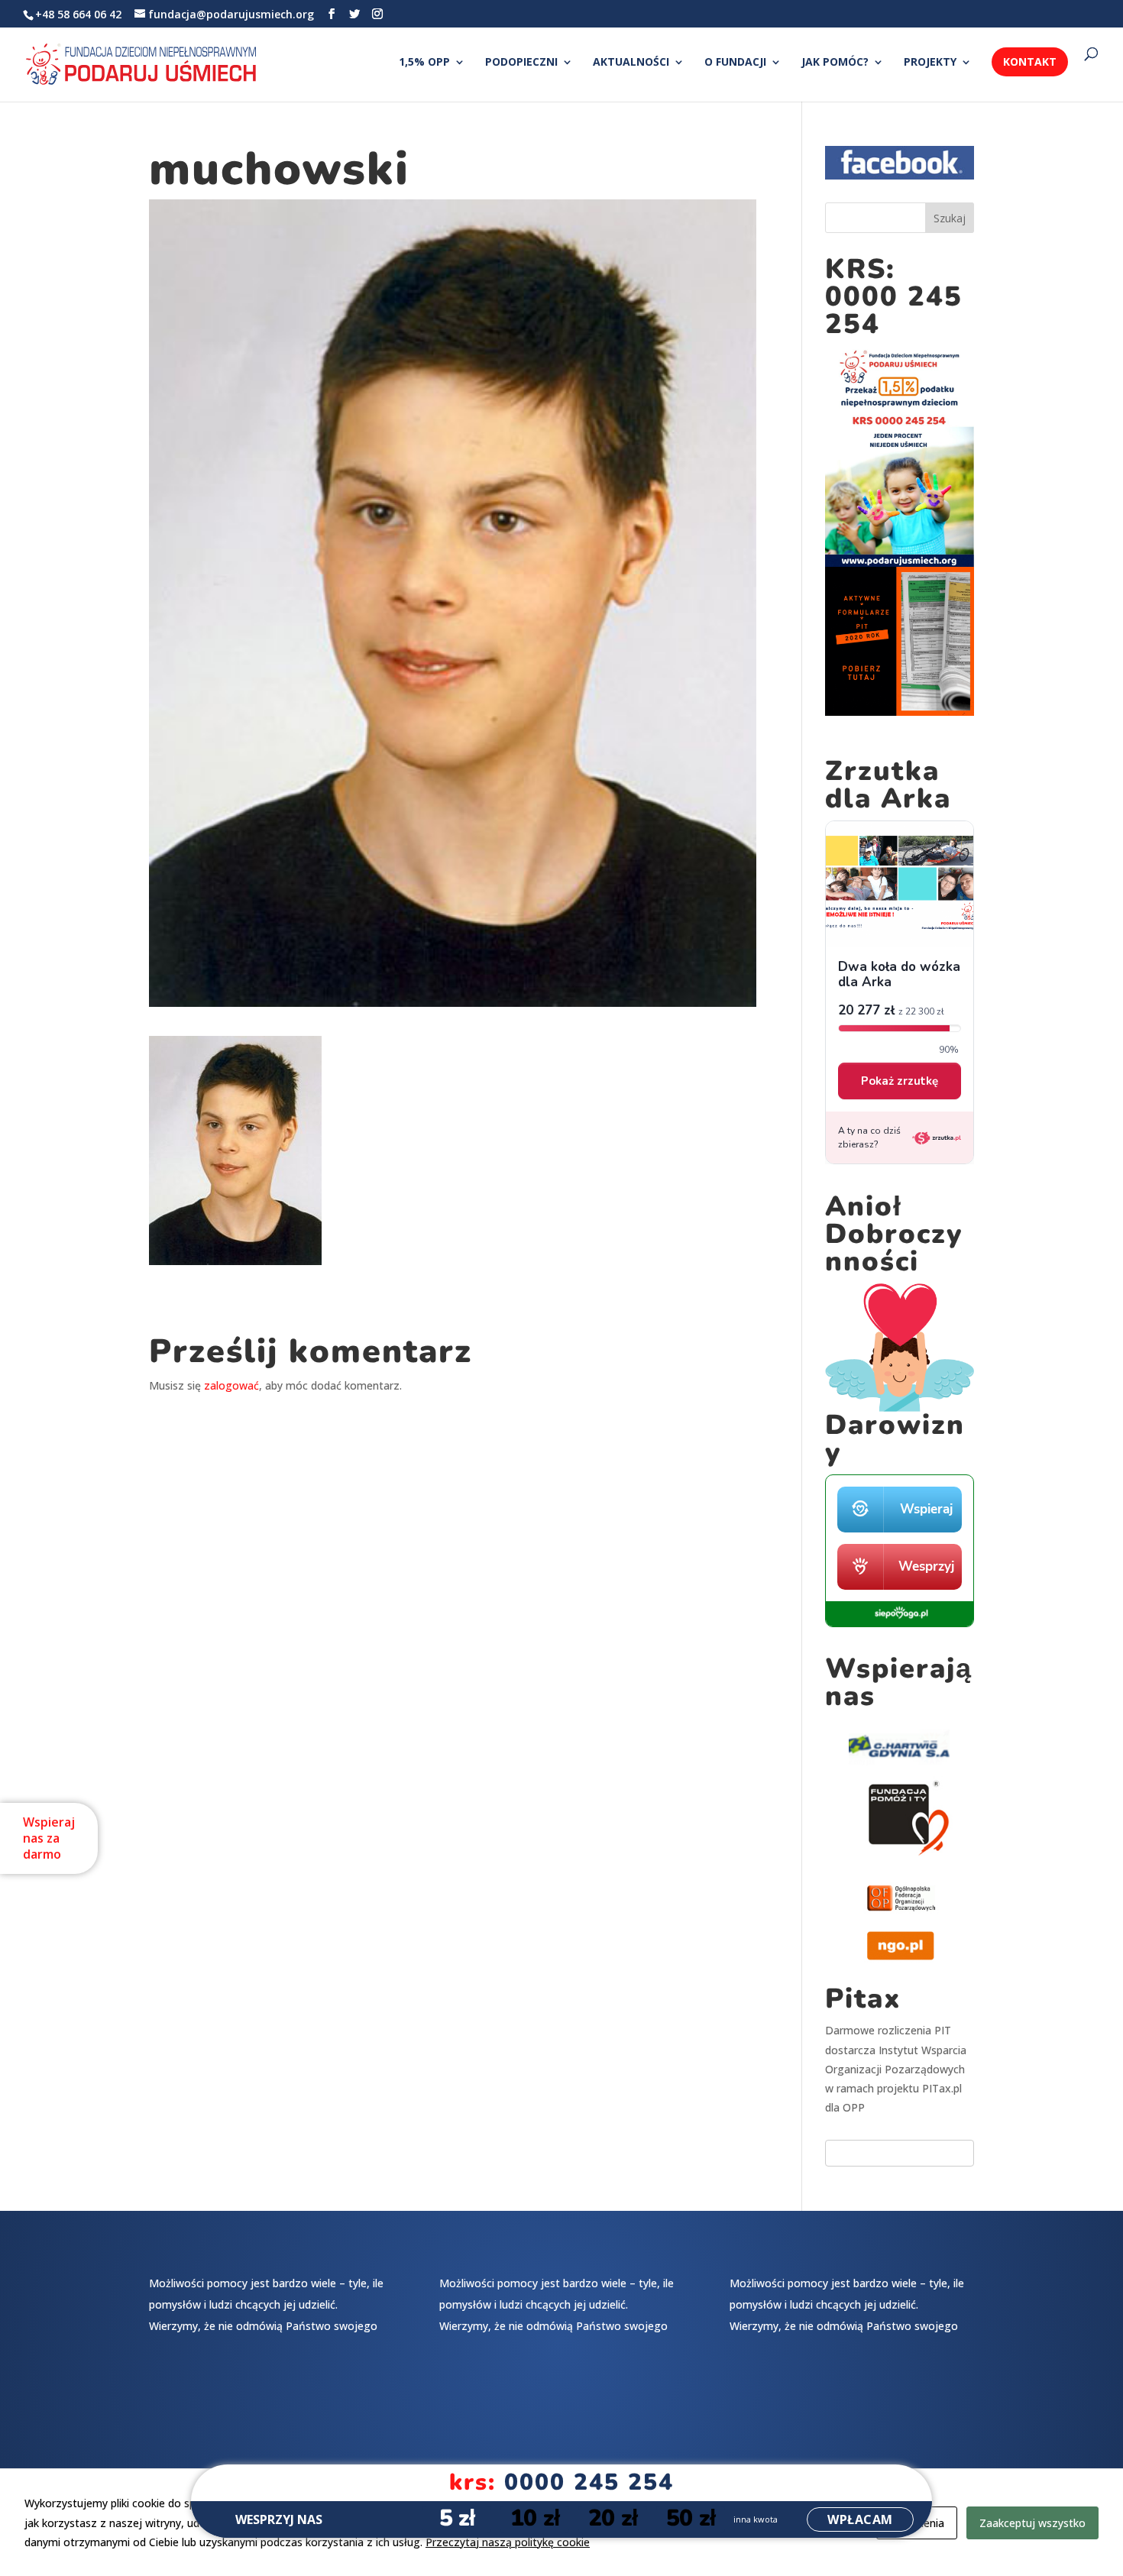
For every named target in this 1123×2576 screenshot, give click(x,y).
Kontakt (1030, 61)
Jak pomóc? (835, 63)
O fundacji (735, 63)
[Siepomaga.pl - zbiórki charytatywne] (900, 1623)
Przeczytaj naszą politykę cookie (508, 2542)
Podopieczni (521, 63)
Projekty (930, 63)
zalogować (231, 1385)
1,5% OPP (424, 63)
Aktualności (631, 63)
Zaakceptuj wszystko (1032, 2523)
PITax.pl (942, 2088)
